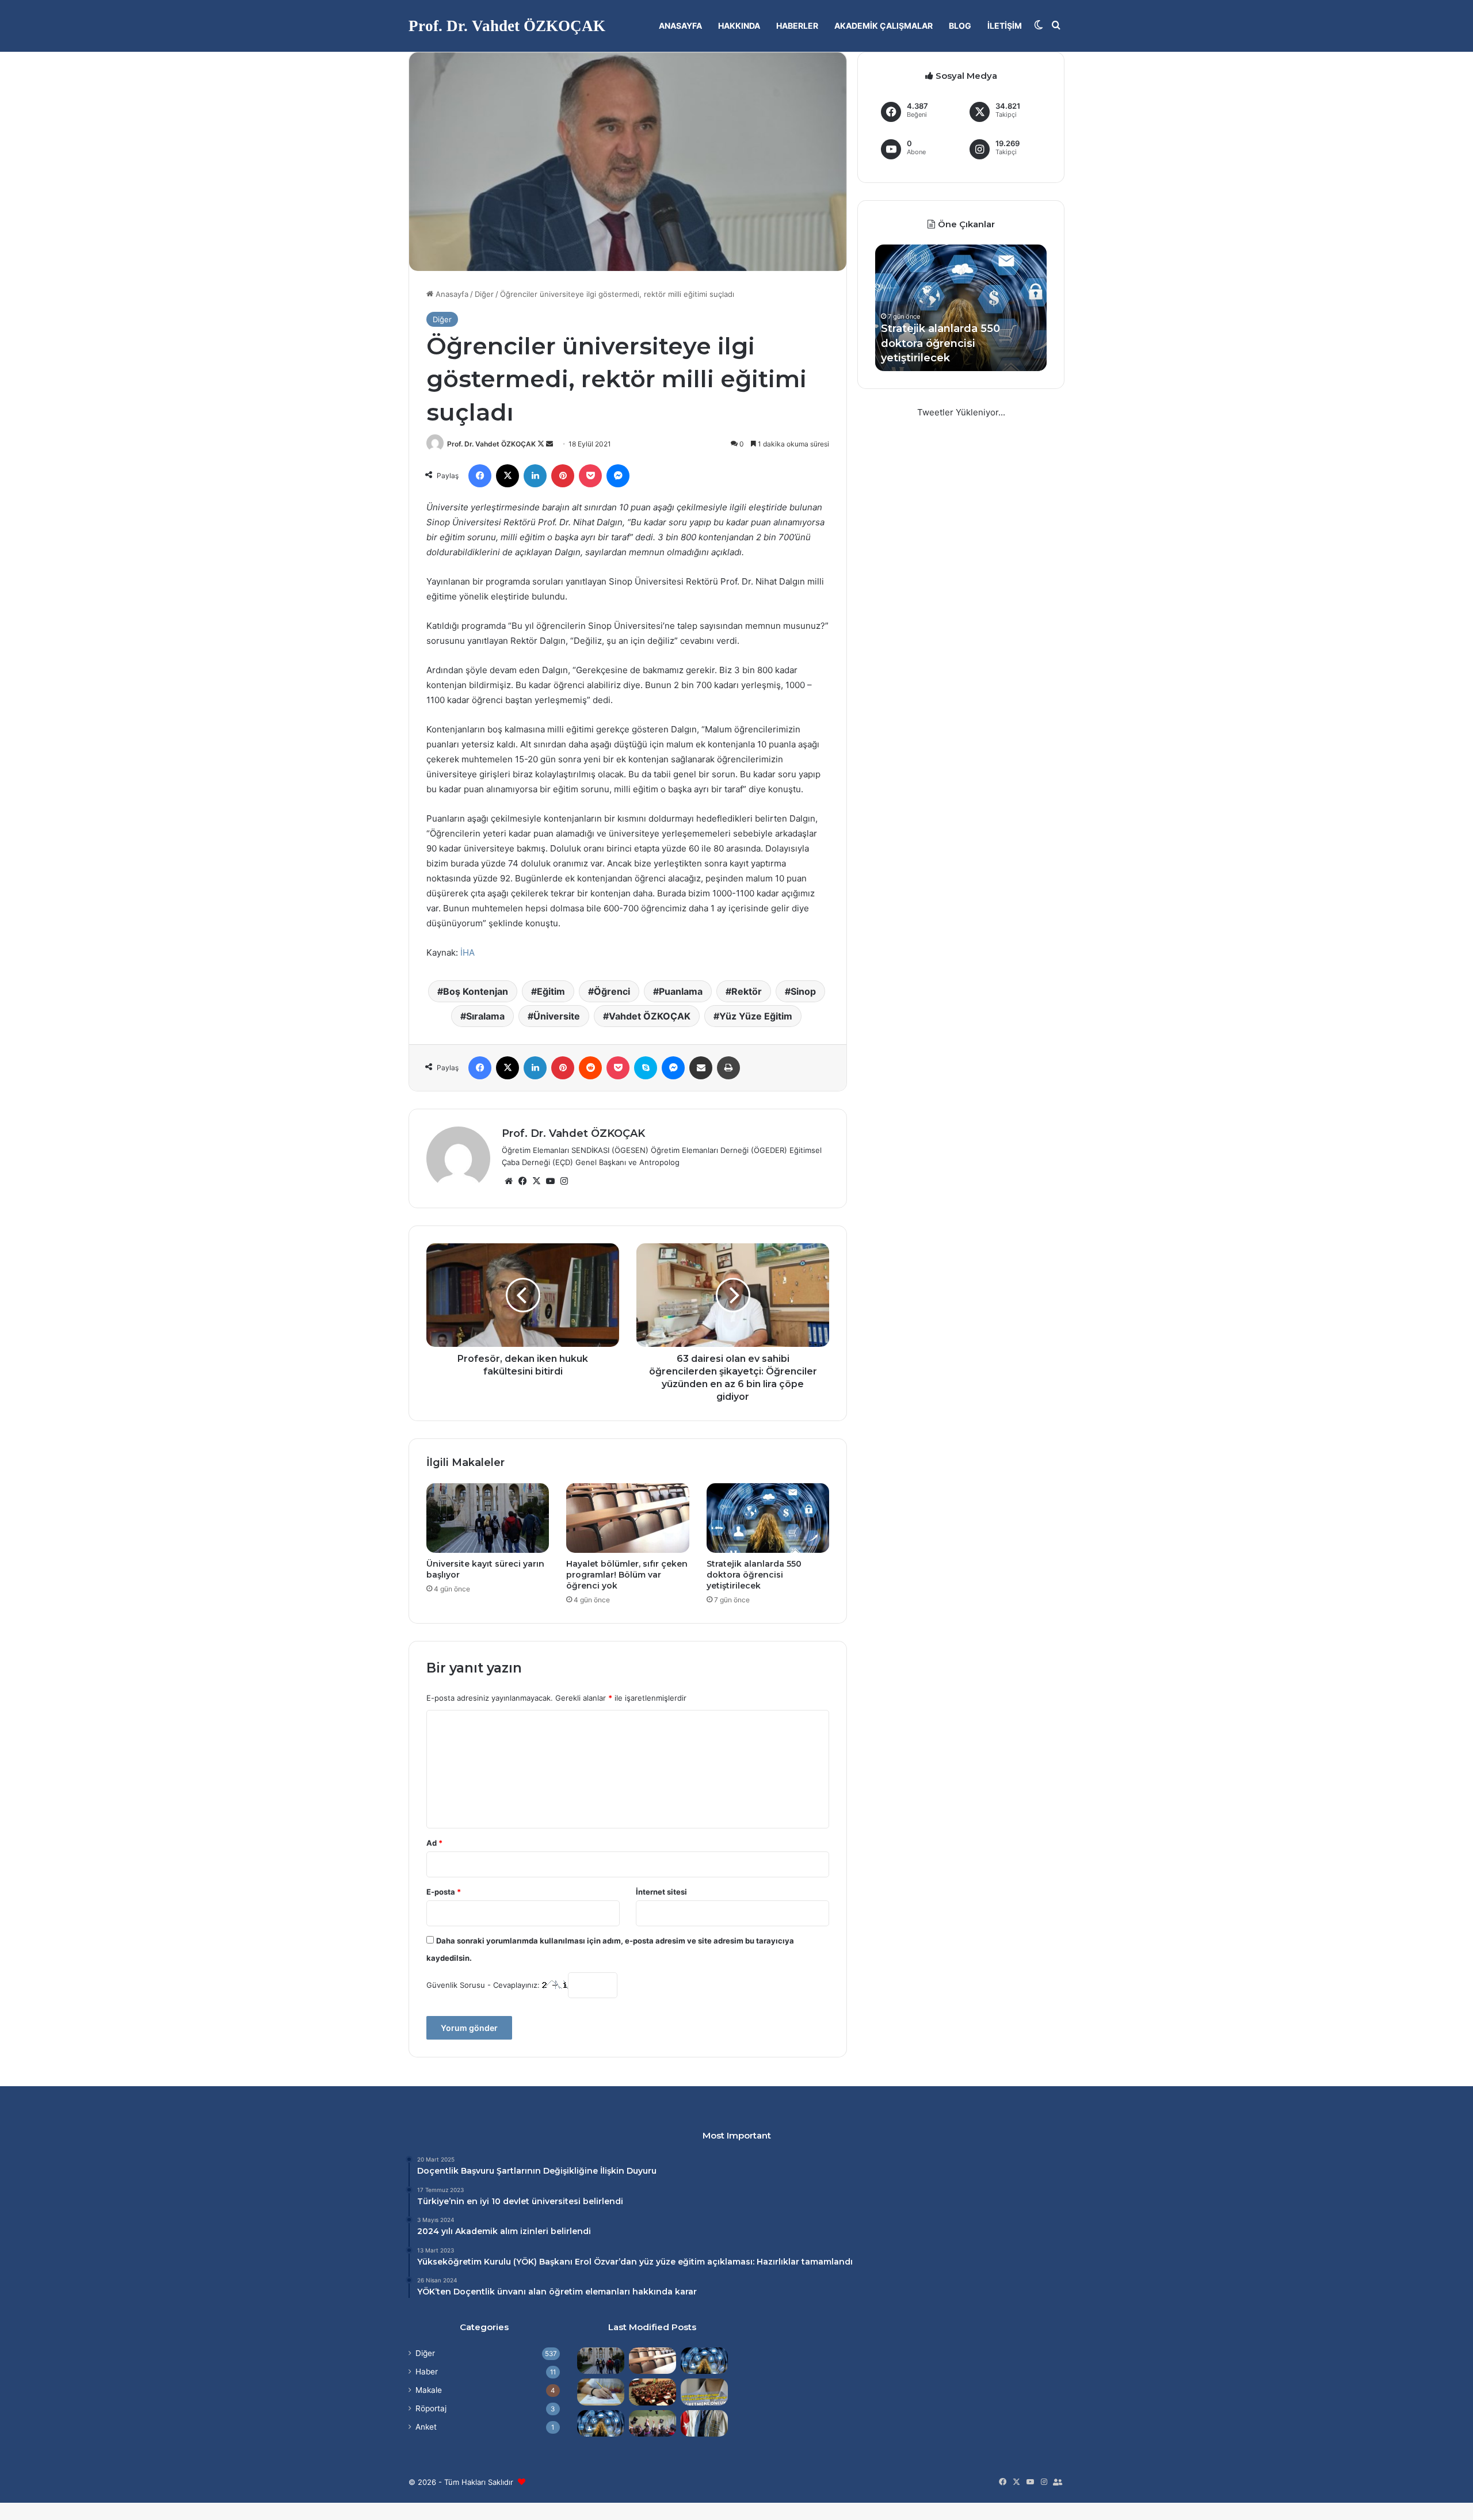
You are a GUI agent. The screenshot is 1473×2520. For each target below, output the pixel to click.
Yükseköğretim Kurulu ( (467, 2262)
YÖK (525, 2262)
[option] (961, 308)
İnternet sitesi (661, 1892)
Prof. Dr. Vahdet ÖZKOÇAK (491, 444)
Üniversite (557, 1016)
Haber (427, 2372)
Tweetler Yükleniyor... (961, 412)
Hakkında (739, 26)
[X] (536, 1181)
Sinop (803, 991)
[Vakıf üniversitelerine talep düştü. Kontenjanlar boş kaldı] (652, 2392)
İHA (468, 952)
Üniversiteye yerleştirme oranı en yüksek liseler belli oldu (953, 343)
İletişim (1005, 26)
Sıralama (485, 1016)
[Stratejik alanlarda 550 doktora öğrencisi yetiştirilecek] (768, 1518)
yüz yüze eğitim (672, 2262)
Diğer (484, 294)
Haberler (797, 26)
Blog (960, 26)
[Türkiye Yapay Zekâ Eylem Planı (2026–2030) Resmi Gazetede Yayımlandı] (601, 2423)
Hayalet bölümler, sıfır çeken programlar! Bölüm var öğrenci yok (627, 1575)
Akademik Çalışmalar (884, 26)
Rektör (747, 991)
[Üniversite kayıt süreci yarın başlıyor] (488, 1518)
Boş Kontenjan (476, 991)
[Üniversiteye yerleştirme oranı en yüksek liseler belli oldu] (601, 2392)
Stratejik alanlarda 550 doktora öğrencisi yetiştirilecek (754, 1575)
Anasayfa (680, 26)
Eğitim (551, 991)
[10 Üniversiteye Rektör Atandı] (704, 2423)
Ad (434, 1843)
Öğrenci (612, 991)
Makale (429, 2390)
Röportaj (431, 2408)
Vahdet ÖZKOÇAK (650, 1016)
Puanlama (681, 991)
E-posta (444, 1892)
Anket (426, 2427)
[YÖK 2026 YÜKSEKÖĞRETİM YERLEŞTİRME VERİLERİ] (652, 2423)
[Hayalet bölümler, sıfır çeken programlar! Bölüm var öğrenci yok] (627, 1518)
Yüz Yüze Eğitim (756, 1016)
